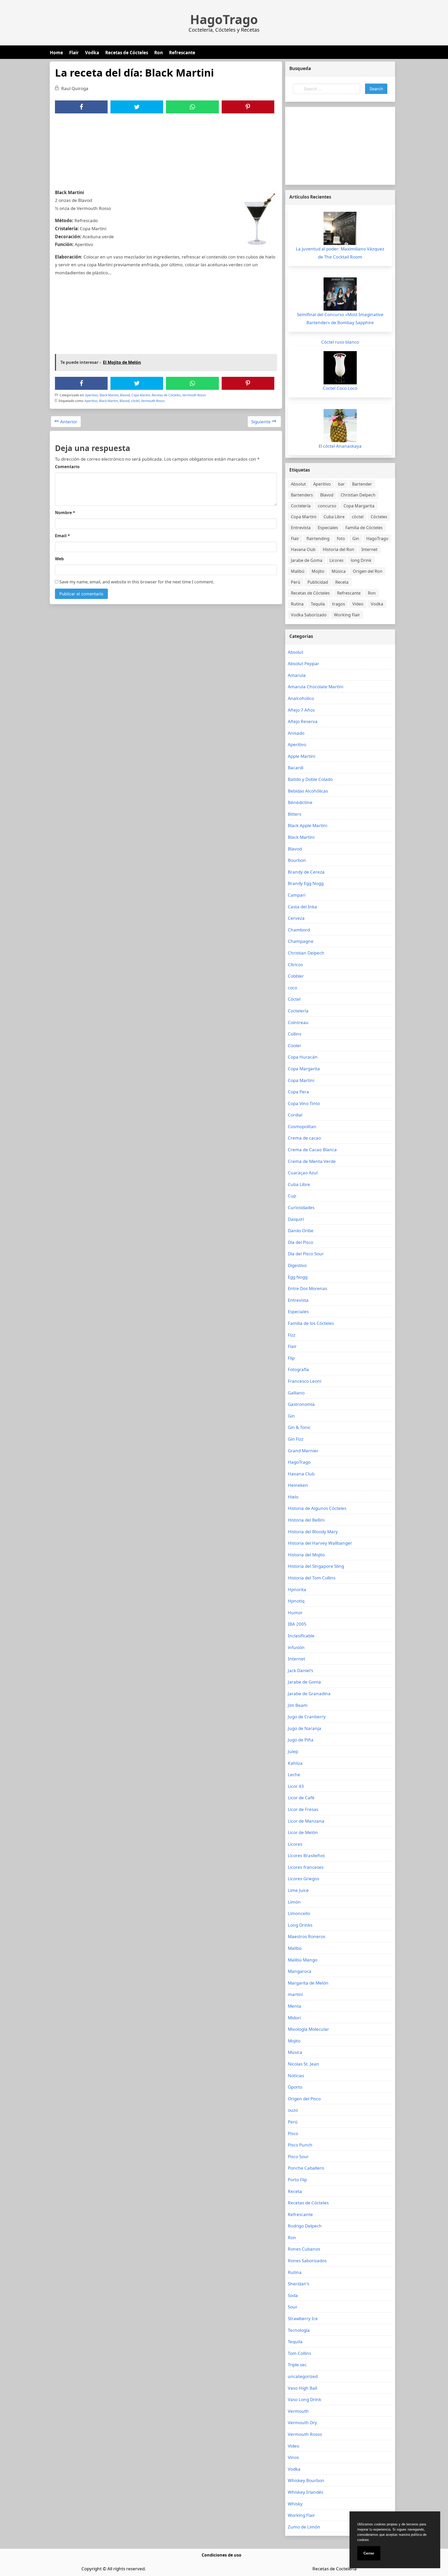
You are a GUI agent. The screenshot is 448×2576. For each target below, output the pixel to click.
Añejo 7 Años (301, 710)
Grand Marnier (303, 1451)
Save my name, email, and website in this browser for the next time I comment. (136, 582)
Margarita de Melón (308, 1983)
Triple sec (297, 2365)
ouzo (293, 2110)
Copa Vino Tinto (304, 1103)
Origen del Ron (368, 571)
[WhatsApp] (192, 107)
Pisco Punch (300, 2145)
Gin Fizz (296, 1439)
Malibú (298, 571)
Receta (342, 582)
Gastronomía (301, 1404)
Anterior (69, 422)
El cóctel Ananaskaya (340, 446)
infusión (296, 1647)
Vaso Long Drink (304, 2399)
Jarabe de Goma (307, 560)
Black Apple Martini (307, 825)
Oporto (295, 2087)
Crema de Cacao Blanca (312, 1150)
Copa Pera (298, 1092)
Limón (294, 1902)
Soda (293, 2295)
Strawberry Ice (303, 2318)
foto (341, 539)
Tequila (318, 604)
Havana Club (303, 549)
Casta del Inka (302, 907)
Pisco (293, 2133)
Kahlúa (295, 1763)
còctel (135, 401)
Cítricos (295, 965)
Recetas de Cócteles (127, 53)
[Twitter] (137, 107)
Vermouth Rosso (194, 395)
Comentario (67, 467)
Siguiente (261, 422)
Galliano (296, 1393)
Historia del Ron (338, 549)
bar (341, 484)
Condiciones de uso (222, 2555)
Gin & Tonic (299, 1427)
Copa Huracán (303, 1057)
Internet (369, 549)
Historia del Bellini (306, 1520)
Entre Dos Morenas (307, 1288)
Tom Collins (299, 2353)
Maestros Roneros (307, 1936)
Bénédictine (300, 802)
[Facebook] (81, 107)
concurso (327, 506)
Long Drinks (300, 1925)
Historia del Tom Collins (312, 1578)
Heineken (298, 1485)
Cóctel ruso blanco (340, 342)
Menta (295, 2006)
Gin (356, 539)
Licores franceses (306, 1867)
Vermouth (298, 2411)
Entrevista (301, 528)
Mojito (318, 571)
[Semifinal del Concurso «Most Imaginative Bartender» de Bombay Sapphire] (340, 294)
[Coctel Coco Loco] (340, 368)
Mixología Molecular (308, 2029)
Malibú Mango (303, 1960)
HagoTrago (224, 19)
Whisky (295, 2504)
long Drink (361, 560)
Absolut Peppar (303, 663)
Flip (291, 1358)
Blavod (125, 395)
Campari (297, 895)
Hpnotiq (296, 1601)
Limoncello (299, 1913)
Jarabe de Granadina (309, 1694)
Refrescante (182, 53)
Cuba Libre (334, 517)
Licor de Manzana (306, 1821)
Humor (295, 1613)
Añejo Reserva (303, 721)
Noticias (296, 2076)
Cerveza (296, 918)
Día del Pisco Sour (306, 1254)
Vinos (293, 2457)
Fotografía (298, 1369)
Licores (337, 560)
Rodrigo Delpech (305, 2226)
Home (56, 53)
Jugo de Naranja (304, 1728)
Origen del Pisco (304, 2099)
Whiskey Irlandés (306, 2492)
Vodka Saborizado (309, 615)
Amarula (297, 675)
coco (292, 988)
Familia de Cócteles (364, 528)
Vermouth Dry (302, 2422)
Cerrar (369, 2553)
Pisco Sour (298, 2156)
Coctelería (301, 506)
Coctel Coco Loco (340, 388)
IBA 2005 (297, 1624)
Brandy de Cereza (306, 872)
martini (295, 1994)
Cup (292, 1196)
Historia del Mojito (306, 1555)
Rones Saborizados (307, 2261)
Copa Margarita (359, 506)
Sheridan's (299, 2284)
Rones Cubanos (304, 2249)
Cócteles (379, 517)
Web (59, 559)
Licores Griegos (303, 1879)
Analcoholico (301, 698)
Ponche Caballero (306, 2168)
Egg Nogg (298, 1277)
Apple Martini (302, 756)
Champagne (301, 941)
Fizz (292, 1335)
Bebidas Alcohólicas (308, 791)
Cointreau (298, 1022)
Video (358, 604)
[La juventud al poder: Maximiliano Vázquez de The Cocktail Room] (340, 228)
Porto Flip (297, 2180)
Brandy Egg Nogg (306, 883)
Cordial (295, 1115)
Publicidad (318, 582)
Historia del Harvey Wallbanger (320, 1543)
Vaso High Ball (302, 2388)
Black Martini (109, 395)
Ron (159, 53)
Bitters (295, 814)
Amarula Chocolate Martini (316, 687)
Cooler (295, 1045)
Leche (294, 1774)
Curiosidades (301, 1207)
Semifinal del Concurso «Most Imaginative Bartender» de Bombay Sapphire (340, 318)
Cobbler (296, 976)
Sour (293, 2307)
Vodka (92, 53)
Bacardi (296, 768)
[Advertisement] (166, 152)
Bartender (362, 484)
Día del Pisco (300, 1242)
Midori (294, 2018)
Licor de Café (301, 1798)
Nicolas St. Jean (303, 2064)
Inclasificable (301, 1636)
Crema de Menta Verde (312, 1161)
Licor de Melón (303, 1832)
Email (62, 536)
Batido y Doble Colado (310, 779)
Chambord (299, 930)
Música (339, 571)
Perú (296, 582)
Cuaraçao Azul (303, 1173)
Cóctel (294, 999)
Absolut (298, 484)
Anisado (296, 733)
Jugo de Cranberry (307, 1717)
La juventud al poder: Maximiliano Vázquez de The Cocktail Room (340, 253)
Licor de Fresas (303, 1809)
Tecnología (299, 2330)
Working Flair (347, 615)
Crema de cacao (304, 1138)
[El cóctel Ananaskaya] (340, 426)
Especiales (328, 528)
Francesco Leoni (304, 1381)
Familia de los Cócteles (311, 1323)
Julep (293, 1751)
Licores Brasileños (306, 1855)
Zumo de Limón (304, 2527)
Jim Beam (298, 1705)
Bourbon (297, 860)
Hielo (293, 1497)
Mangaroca (300, 1971)
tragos (339, 604)
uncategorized (303, 2376)
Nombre (65, 513)
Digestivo (297, 1265)
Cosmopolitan (302, 1126)
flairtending (318, 539)
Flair (74, 53)
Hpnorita (297, 1589)
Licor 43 (296, 1786)
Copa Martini (141, 395)
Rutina (297, 604)
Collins (295, 1034)
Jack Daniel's (300, 1670)
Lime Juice (298, 1890)
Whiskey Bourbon (306, 2480)
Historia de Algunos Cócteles (317, 1508)
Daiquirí (296, 1219)
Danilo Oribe (301, 1231)
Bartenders (302, 495)
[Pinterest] (248, 107)
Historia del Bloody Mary (313, 1532)
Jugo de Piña (301, 1740)
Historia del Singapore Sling (316, 1566)
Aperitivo (92, 395)
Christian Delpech (358, 495)
